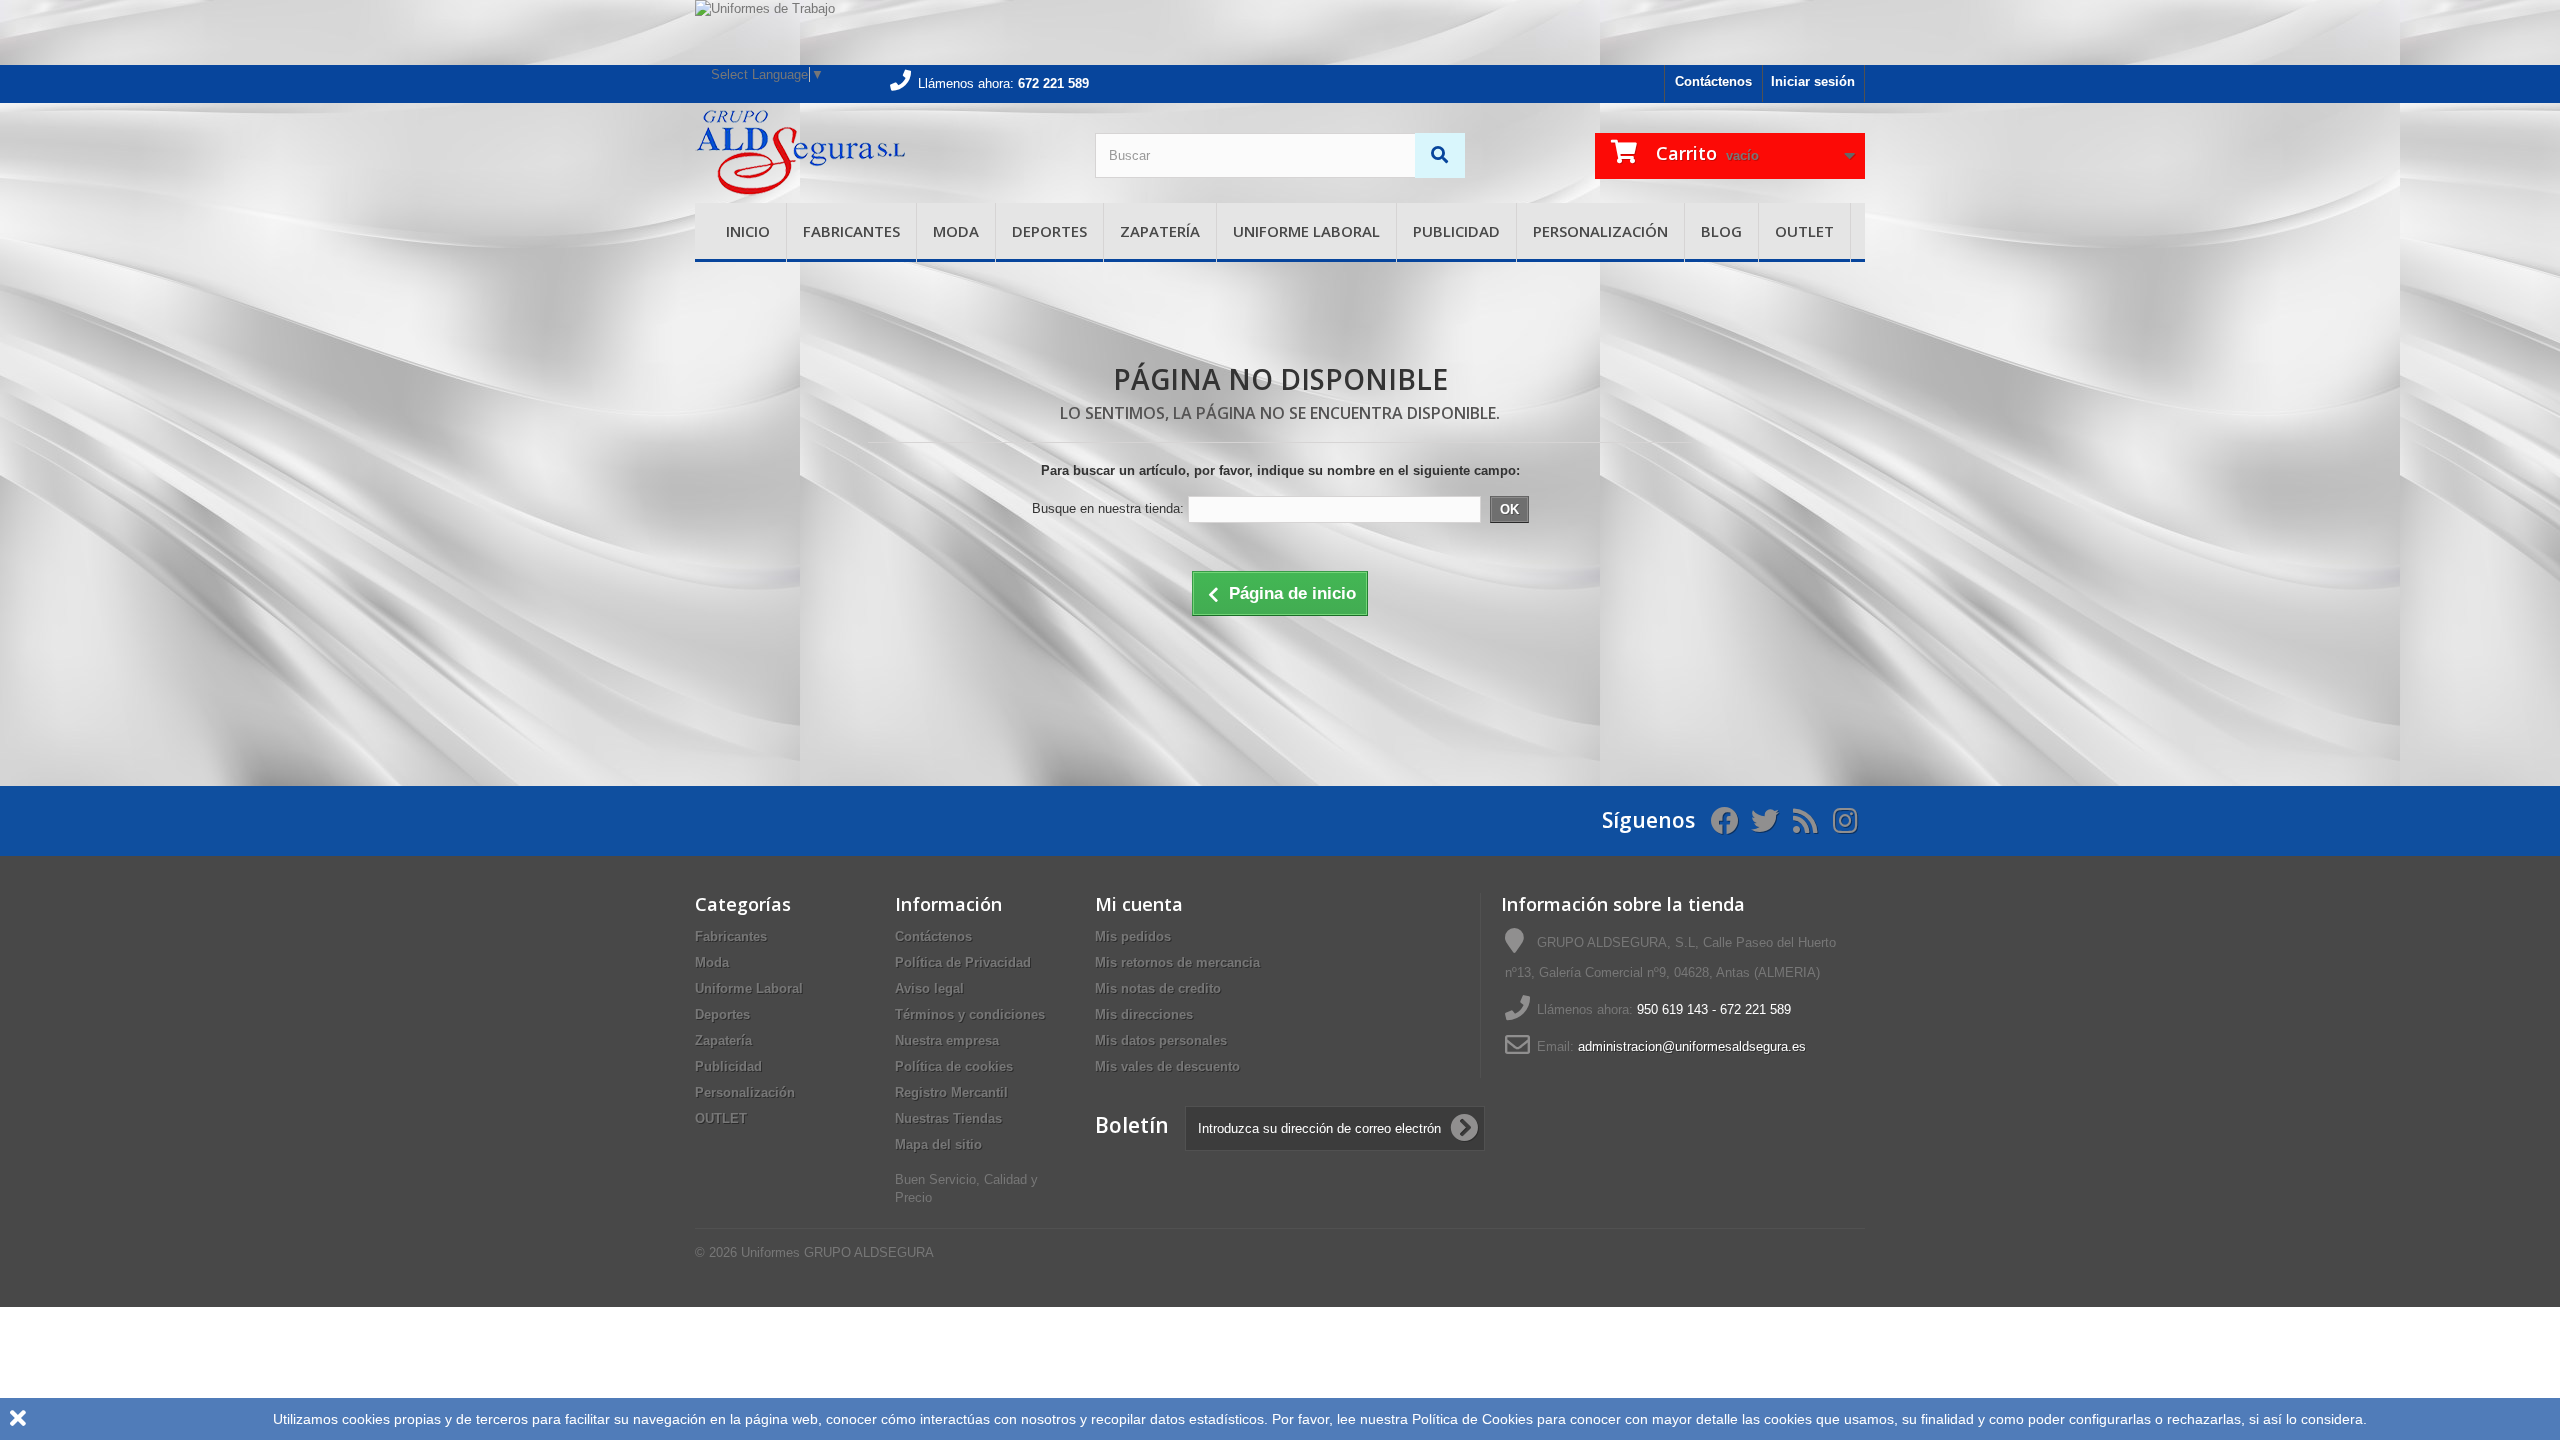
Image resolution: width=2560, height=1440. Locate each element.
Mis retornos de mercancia (1177, 962)
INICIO (748, 231)
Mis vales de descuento (1167, 1066)
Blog (1721, 231)
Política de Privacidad (963, 962)
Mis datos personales (1161, 1040)
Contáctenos (1713, 81)
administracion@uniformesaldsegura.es (1692, 1046)
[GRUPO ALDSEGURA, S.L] (880, 153)
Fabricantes (851, 231)
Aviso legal (929, 988)
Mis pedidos (1133, 936)
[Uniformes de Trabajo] (1280, 32)
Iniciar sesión (1813, 81)
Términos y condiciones (970, 1014)
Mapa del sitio (938, 1144)
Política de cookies (954, 1066)
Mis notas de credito (1158, 988)
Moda (956, 231)
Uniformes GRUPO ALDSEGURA (837, 1252)
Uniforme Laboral (1306, 231)
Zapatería (1160, 231)
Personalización (1600, 231)
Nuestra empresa (947, 1040)
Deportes (1049, 231)
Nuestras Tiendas (948, 1118)
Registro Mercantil (951, 1092)
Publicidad (1456, 231)
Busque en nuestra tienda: (1108, 508)
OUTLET (1804, 231)
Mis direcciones (1144, 1014)
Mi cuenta (1139, 904)
